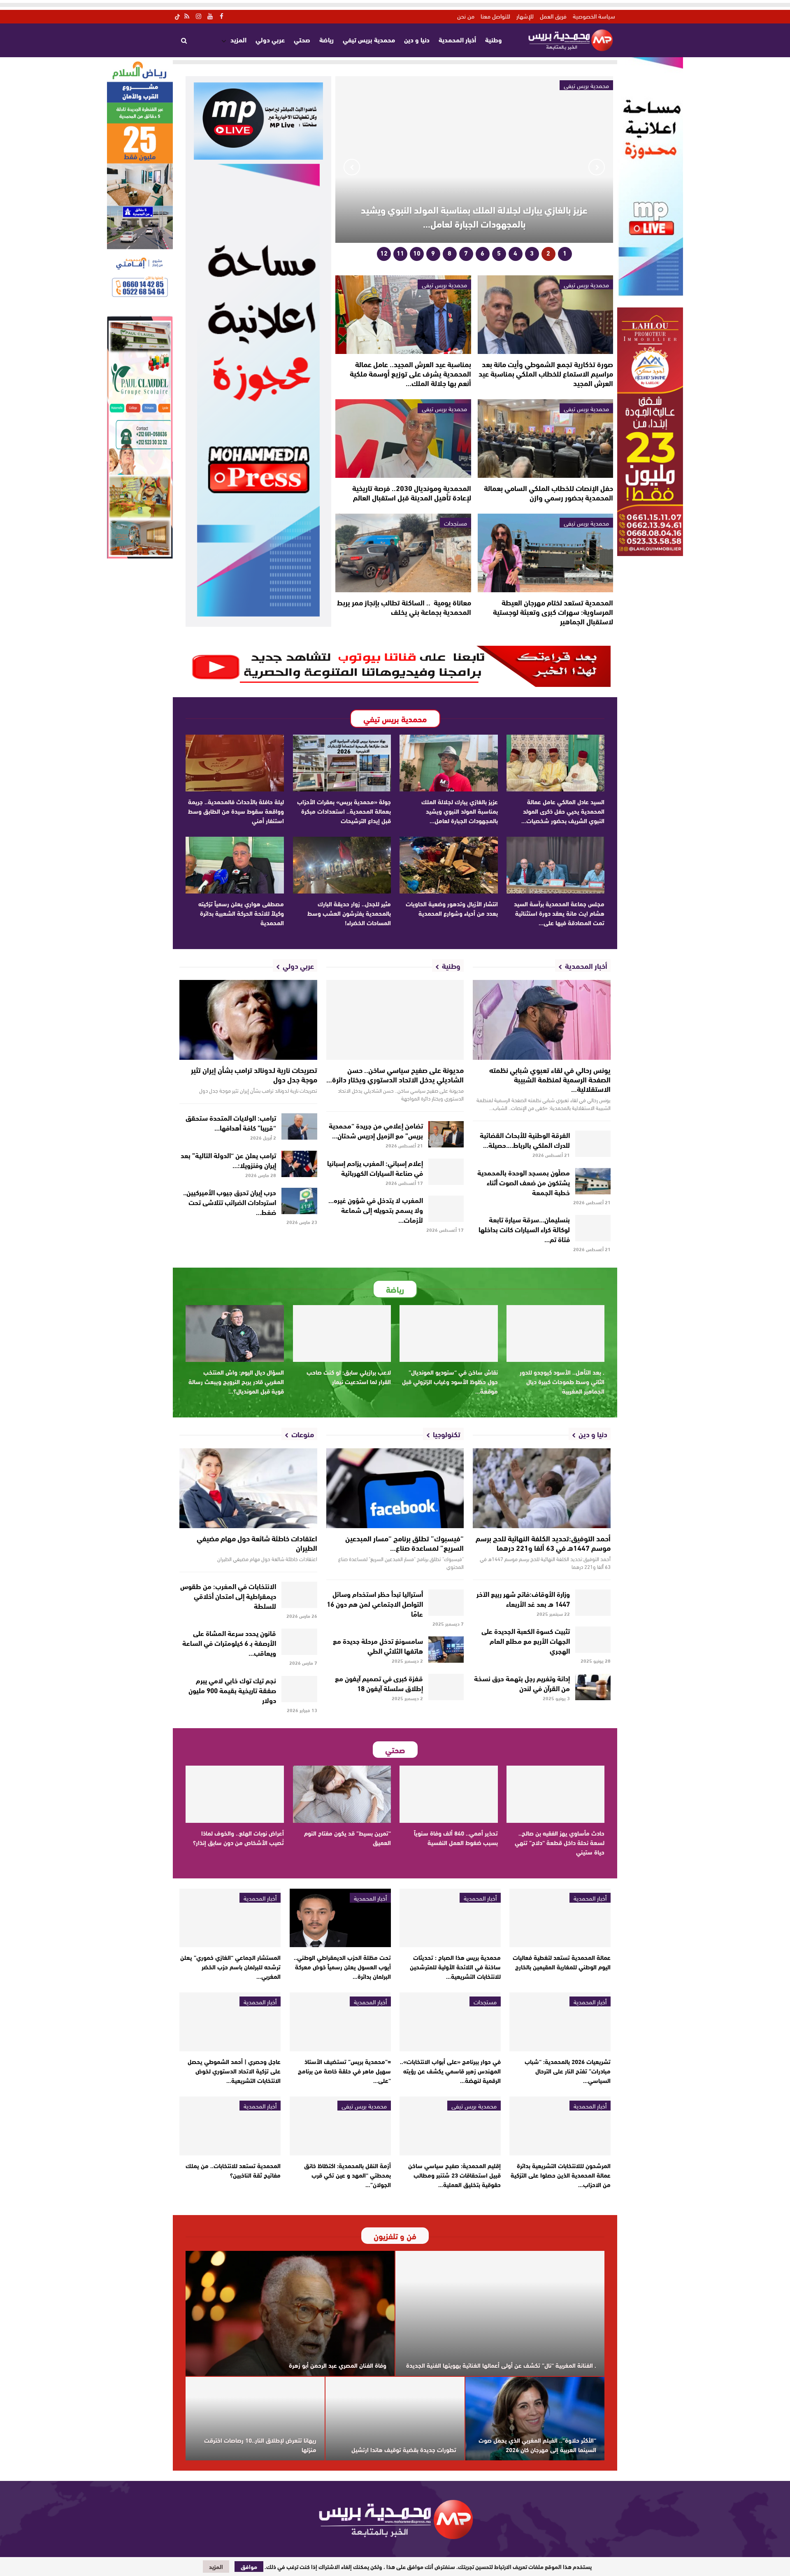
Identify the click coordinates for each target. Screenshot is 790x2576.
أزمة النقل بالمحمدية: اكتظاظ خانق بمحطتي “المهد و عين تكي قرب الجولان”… (347, 2175)
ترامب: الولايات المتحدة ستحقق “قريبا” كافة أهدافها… (231, 1122)
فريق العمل (553, 16)
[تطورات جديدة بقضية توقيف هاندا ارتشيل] (395, 2419)
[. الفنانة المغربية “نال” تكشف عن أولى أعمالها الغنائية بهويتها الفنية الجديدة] (500, 2314)
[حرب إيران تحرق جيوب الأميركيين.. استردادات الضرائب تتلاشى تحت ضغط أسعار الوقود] (299, 1201)
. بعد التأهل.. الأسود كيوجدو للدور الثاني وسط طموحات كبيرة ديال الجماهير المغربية (562, 1381)
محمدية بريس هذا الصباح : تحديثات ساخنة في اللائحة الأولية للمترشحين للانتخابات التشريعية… (455, 1966)
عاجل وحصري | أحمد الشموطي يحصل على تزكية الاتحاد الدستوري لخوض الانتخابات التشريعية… (234, 2071)
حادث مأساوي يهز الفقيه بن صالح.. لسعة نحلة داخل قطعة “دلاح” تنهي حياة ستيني (560, 1842)
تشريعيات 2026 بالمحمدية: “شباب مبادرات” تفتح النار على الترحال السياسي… (568, 2071)
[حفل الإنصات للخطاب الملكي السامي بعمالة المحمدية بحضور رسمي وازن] (545, 439)
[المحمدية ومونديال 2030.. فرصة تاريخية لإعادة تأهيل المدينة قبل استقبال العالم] (403, 439)
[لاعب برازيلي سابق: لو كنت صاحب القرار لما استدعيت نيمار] (342, 1333)
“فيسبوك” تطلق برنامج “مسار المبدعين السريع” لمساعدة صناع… (404, 1543)
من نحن (466, 16)
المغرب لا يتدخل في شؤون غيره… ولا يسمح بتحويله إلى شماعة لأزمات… (376, 1209)
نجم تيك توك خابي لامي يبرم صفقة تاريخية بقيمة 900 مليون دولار (232, 1690)
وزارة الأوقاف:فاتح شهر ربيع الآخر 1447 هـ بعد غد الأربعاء (523, 1598)
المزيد (238, 39)
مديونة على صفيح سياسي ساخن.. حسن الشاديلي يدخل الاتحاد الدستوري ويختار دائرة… (395, 1074)
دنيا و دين (417, 39)
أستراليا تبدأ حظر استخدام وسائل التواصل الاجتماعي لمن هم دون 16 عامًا (375, 1603)
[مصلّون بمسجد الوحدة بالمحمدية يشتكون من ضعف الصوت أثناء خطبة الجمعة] (593, 1181)
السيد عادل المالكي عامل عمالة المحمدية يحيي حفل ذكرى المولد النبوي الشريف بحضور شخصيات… (563, 811)
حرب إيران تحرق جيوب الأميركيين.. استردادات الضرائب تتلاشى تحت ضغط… (230, 1202)
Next (352, 167)
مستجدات (455, 523)
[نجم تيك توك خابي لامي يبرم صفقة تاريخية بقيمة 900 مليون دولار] (299, 1689)
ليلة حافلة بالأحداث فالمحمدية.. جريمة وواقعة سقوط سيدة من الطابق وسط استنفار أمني (236, 811)
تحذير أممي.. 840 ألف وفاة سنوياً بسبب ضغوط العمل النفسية (456, 1837)
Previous (597, 167)
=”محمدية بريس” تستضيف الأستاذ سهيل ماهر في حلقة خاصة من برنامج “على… (344, 2071)
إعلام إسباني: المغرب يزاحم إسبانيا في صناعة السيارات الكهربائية (375, 1167)
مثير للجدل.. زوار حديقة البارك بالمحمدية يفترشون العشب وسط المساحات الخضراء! (349, 913)
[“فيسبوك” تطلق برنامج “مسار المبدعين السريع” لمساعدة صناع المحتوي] (395, 1488)
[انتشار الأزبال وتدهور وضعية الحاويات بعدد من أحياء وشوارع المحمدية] (449, 865)
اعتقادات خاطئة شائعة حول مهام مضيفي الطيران (257, 1543)
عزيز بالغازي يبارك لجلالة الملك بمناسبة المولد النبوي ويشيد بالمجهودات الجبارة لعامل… (474, 216)
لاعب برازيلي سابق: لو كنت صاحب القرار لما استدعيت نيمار (349, 1376)
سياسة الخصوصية (594, 16)
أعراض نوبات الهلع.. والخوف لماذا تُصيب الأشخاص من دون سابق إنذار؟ (238, 1837)
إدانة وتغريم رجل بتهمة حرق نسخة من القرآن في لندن (522, 1683)
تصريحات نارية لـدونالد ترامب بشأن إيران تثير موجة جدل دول (254, 1074)
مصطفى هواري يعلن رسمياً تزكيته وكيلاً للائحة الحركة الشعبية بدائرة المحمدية (241, 913)
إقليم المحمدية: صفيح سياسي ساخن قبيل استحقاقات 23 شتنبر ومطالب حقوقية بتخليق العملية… (454, 2175)
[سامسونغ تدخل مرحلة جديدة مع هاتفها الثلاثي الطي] (446, 1650)
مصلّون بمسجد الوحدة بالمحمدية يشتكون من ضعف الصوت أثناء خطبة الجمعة (524, 1182)
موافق (249, 2567)
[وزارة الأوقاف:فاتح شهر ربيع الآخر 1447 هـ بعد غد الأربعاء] (593, 1603)
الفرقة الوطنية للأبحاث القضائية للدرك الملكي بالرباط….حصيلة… (525, 1139)
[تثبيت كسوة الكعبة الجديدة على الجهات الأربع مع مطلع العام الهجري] (593, 1640)
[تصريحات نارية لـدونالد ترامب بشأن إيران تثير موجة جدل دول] (248, 1020)
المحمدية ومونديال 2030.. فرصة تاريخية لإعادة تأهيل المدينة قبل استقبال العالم (412, 492)
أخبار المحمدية (457, 39)
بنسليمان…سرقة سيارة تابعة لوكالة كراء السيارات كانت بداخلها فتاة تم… (524, 1229)
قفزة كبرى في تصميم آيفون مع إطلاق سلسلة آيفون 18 (379, 1683)
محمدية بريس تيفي (369, 39)
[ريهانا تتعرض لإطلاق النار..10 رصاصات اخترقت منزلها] (255, 2419)
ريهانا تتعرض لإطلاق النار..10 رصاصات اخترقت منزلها (260, 2445)
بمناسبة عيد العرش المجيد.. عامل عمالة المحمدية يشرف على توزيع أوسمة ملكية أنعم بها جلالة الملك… (410, 373)
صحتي (302, 39)
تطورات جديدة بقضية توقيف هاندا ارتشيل (404, 2449)
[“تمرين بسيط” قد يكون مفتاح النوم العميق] (342, 1794)
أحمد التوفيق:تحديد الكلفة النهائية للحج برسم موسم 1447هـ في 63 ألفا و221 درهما (543, 1543)
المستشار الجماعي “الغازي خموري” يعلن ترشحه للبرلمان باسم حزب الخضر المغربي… (230, 1966)
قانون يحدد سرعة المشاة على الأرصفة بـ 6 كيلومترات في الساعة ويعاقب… (229, 1642)
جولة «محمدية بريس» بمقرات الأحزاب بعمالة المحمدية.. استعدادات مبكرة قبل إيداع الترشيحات (344, 811)
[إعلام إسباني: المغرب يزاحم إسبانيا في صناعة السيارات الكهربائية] (446, 1172)
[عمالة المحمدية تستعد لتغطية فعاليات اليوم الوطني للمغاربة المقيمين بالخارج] (560, 1918)
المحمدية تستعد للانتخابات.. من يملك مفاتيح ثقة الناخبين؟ (233, 2170)
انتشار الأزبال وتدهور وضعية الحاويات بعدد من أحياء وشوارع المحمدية (452, 908)
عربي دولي (270, 39)
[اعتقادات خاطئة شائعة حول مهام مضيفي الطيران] (248, 1488)
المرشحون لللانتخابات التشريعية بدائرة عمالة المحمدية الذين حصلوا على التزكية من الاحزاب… (561, 2175)
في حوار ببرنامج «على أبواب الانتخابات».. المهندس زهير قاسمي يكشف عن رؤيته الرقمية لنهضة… (450, 2071)
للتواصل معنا (495, 16)
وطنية (494, 39)
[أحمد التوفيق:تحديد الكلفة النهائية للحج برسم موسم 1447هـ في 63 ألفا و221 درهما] (542, 1488)
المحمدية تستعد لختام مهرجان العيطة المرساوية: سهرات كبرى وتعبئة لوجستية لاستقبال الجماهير (553, 612)
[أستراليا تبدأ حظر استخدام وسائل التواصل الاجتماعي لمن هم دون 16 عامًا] (446, 1603)
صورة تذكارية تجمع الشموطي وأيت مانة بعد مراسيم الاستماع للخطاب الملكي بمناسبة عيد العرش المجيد (546, 373)
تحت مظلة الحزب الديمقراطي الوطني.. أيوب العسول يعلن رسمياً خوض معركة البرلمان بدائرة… (342, 1966)
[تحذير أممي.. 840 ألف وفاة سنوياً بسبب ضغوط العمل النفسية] (449, 1794)
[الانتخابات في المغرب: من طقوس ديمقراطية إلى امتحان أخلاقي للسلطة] (299, 1595)
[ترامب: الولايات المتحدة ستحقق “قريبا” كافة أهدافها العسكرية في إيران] (299, 1126)
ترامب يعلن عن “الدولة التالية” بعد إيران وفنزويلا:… (228, 1160)
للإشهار (525, 16)
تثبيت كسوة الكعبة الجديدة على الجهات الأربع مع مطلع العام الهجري (526, 1640)
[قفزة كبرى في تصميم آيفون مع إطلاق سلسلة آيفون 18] (446, 1687)
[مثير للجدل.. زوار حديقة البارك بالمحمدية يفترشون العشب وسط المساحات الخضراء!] (342, 865)
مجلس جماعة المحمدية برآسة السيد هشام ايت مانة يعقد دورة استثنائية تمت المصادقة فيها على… (559, 913)
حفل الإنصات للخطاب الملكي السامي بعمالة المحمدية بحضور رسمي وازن (548, 492)
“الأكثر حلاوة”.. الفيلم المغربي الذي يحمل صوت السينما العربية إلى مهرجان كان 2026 (537, 2445)
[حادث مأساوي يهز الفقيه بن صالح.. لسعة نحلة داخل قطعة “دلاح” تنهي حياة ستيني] (556, 1794)
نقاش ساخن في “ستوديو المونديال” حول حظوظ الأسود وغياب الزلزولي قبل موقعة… (450, 1381)
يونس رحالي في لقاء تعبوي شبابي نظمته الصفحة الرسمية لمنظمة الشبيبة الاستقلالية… (550, 1079)
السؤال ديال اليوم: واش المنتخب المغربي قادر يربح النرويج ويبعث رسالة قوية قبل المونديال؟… (236, 1381)
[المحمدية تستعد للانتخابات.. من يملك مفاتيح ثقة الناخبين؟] (230, 2126)
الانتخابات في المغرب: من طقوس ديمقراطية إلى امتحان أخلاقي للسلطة (228, 1595)
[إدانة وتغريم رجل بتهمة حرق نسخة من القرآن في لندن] (593, 1687)
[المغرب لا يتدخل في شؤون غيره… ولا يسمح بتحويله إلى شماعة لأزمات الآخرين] (446, 1209)
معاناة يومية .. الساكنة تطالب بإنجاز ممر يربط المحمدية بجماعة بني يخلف (404, 607)
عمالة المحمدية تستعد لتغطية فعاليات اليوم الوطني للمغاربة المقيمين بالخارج (562, 1962)
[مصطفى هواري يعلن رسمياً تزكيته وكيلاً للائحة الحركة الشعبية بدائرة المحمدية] (235, 865)
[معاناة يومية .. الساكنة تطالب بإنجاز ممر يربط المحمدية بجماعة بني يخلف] (403, 553)
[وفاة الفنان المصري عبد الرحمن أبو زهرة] (290, 2314)
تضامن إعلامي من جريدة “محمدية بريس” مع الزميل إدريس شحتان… (376, 1130)
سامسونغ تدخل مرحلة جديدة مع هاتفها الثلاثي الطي (378, 1645)
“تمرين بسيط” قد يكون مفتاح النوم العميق (347, 1837)
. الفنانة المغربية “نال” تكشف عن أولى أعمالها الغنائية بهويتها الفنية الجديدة (501, 2365)
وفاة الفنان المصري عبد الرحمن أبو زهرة (338, 2365)
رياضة (326, 39)
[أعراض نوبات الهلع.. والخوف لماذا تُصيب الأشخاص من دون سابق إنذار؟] (235, 1794)
